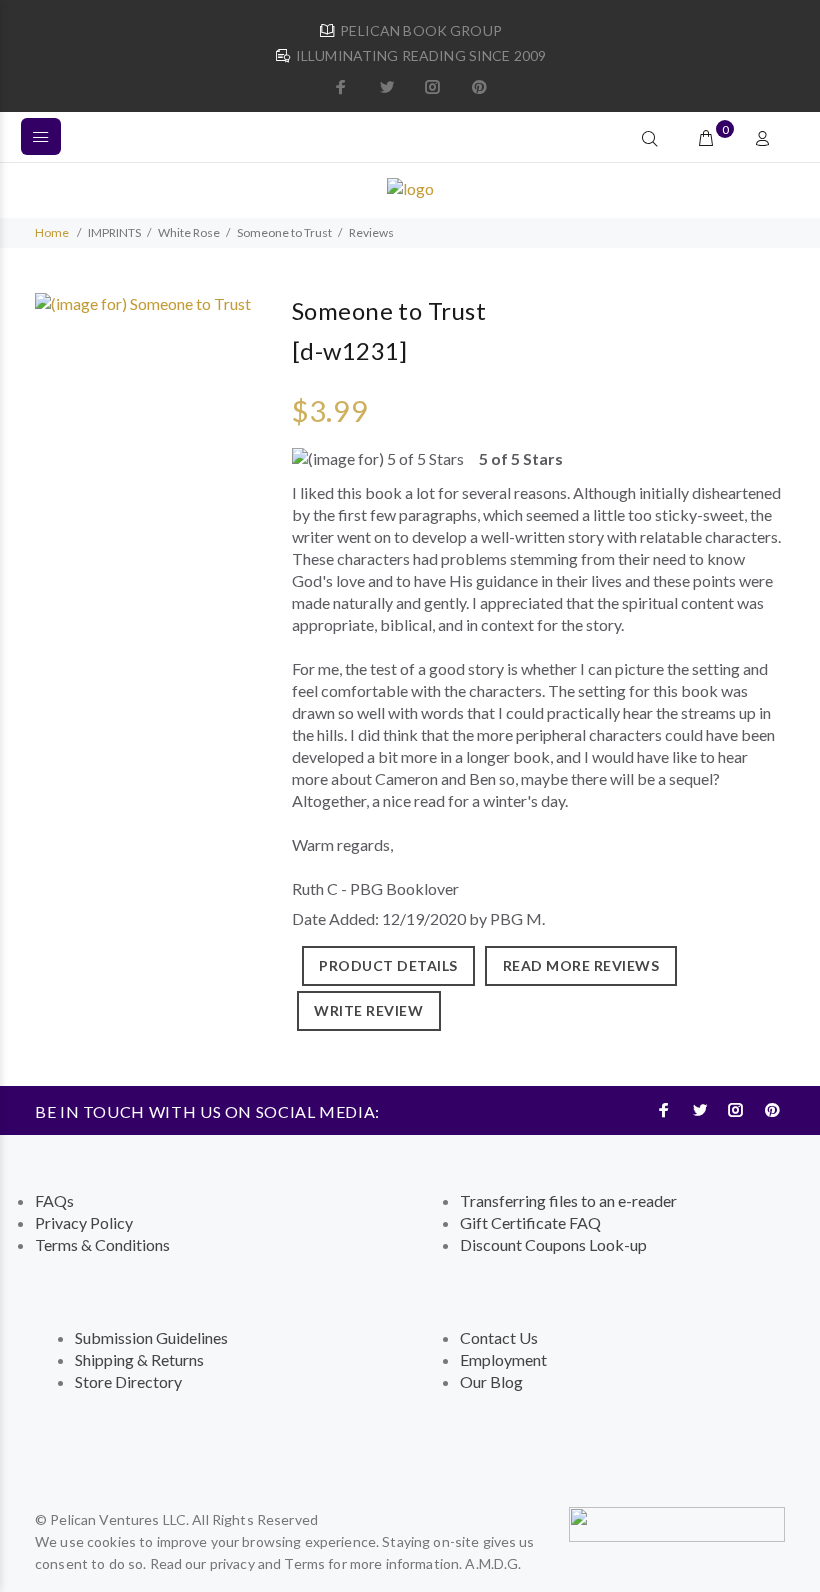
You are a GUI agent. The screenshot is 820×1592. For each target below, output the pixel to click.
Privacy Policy (84, 1222)
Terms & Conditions (102, 1244)
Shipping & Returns (139, 1359)
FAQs (54, 1200)
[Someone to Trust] (143, 301)
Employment (503, 1359)
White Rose (189, 232)
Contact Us (499, 1337)
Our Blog (491, 1381)
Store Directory (128, 1381)
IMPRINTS (114, 232)
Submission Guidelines (151, 1337)
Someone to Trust (284, 232)
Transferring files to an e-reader (568, 1200)
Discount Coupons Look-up (553, 1244)
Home (52, 232)
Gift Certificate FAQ (530, 1222)
